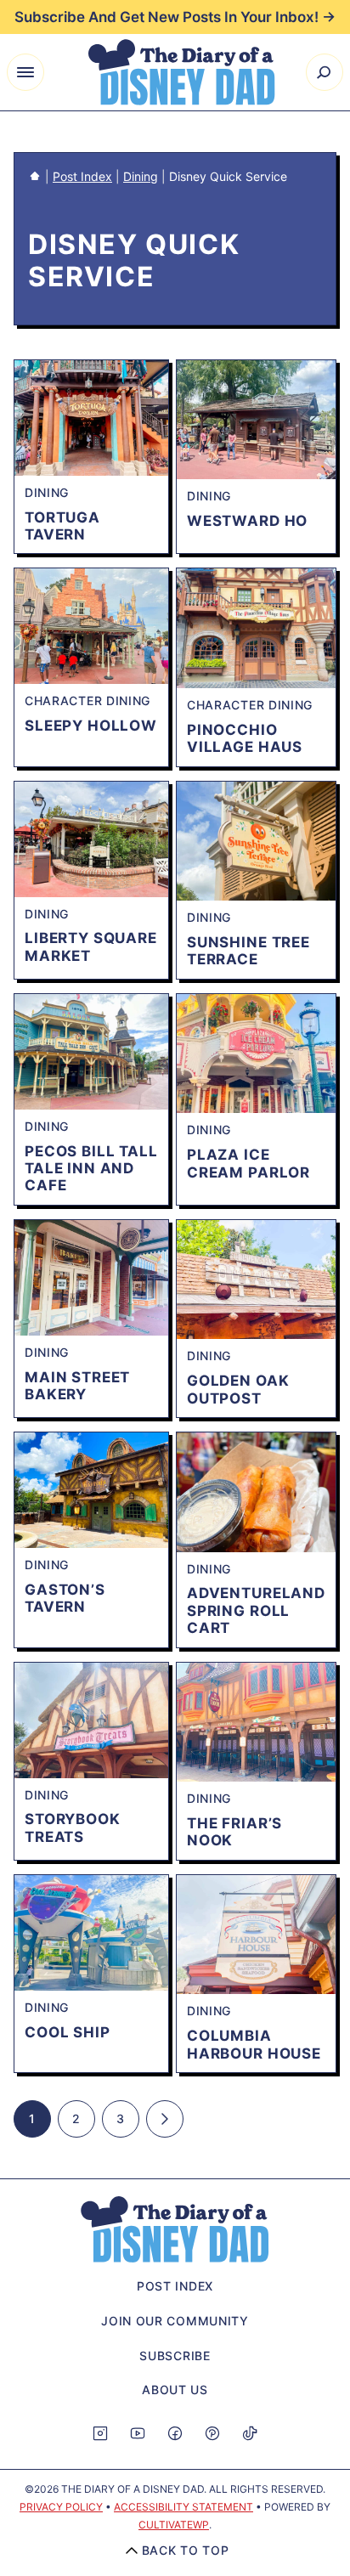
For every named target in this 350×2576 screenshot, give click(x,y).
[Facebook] (175, 2433)
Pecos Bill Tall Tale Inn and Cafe (91, 1169)
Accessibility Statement (183, 2507)
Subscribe (175, 2356)
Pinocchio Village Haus (245, 738)
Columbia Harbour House (254, 2044)
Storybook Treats (73, 1827)
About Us (175, 2390)
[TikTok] (250, 2433)
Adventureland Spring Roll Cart (256, 1610)
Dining (141, 176)
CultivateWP (174, 2525)
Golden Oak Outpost (238, 1389)
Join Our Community (175, 2321)
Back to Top (186, 2550)
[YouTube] (138, 2433)
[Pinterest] (212, 2433)
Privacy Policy (61, 2507)
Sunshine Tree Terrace (248, 951)
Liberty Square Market (91, 946)
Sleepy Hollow (91, 726)
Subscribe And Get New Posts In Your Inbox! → (175, 17)
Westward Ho (247, 521)
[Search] (325, 72)
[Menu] (25, 72)
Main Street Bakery (77, 1386)
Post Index (82, 176)
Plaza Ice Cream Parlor (248, 1163)
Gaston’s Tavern (65, 1598)
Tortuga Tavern (62, 526)
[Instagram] (100, 2433)
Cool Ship (68, 2032)
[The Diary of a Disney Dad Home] (182, 72)
